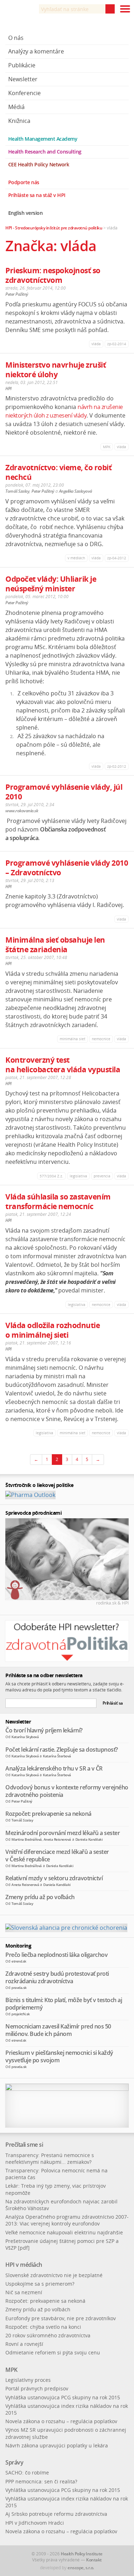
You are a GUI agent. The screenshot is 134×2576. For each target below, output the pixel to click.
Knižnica (19, 121)
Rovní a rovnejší (24, 2344)
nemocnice (101, 1039)
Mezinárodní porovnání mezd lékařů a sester (63, 1833)
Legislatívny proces (28, 2380)
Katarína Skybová (25, 1737)
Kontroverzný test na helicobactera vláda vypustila (63, 1065)
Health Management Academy (43, 139)
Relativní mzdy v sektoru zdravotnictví (54, 1878)
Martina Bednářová (27, 1839)
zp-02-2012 (117, 766)
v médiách (76, 558)
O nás (16, 38)
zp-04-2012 (117, 558)
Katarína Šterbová (57, 1756)
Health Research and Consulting (45, 152)
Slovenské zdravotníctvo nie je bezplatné (54, 2275)
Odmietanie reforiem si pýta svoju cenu (53, 2352)
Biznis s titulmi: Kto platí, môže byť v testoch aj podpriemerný (64, 2004)
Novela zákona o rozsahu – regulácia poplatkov (61, 2421)
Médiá (16, 107)
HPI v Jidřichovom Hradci (35, 2523)
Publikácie (22, 65)
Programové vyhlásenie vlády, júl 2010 (64, 792)
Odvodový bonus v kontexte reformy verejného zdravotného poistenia (67, 1791)
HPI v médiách (24, 2265)
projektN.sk (21, 2014)
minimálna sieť (73, 1039)
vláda (96, 344)
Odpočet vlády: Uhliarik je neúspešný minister (51, 584)
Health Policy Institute (82, 2554)
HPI (9, 388)
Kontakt (94, 2560)
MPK (107, 447)
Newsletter (23, 79)
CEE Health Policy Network (39, 164)
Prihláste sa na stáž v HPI (37, 195)
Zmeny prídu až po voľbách (40, 1897)
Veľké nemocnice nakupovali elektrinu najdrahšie (64, 2232)
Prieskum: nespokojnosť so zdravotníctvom (53, 275)
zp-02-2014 (117, 344)
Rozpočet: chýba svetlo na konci (43, 2327)
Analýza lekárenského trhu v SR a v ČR (54, 1768)
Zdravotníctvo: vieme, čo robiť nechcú (58, 472)
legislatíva (78, 1176)
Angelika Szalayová (76, 491)
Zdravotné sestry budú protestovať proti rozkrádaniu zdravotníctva (57, 1977)
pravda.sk (19, 1987)
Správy (14, 2462)
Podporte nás (24, 182)
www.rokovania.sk (22, 811)
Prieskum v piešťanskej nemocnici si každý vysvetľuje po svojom (59, 2056)
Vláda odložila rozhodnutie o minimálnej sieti (53, 1330)
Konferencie (24, 93)
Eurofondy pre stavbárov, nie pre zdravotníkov (61, 2318)
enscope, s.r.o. (81, 2568)
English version (26, 213)
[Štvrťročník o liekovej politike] (30, 1494)
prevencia (102, 1176)
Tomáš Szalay (17, 491)
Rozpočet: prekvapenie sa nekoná (48, 1814)
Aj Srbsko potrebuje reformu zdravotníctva (56, 2514)
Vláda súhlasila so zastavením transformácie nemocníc (58, 1201)
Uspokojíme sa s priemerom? (40, 2284)
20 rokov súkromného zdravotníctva (48, 2335)
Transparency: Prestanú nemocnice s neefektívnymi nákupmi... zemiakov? (50, 2158)
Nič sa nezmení (24, 2292)
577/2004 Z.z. (51, 1176)
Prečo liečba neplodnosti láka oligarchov (56, 1955)
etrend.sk (19, 1961)
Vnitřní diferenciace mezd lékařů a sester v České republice (57, 1855)
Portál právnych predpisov (37, 2388)
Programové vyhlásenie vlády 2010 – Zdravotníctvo (67, 868)
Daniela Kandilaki (89, 1839)
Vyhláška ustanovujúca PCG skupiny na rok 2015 (63, 2397)
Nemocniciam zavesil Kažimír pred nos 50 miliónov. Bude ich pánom (58, 2030)
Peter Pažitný (17, 294)
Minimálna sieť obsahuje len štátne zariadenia (55, 945)
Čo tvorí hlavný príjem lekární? (44, 1730)
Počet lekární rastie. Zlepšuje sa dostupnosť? (62, 1750)
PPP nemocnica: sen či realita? (41, 2481)
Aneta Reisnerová (57, 1839)
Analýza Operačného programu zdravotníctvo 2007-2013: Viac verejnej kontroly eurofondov (67, 2220)
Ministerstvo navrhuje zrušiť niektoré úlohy (56, 370)
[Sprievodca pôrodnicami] (67, 1559)
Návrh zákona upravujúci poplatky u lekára (57, 2445)
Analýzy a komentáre (36, 51)
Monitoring (18, 1946)
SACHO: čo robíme (27, 2473)
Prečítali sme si (24, 2145)
